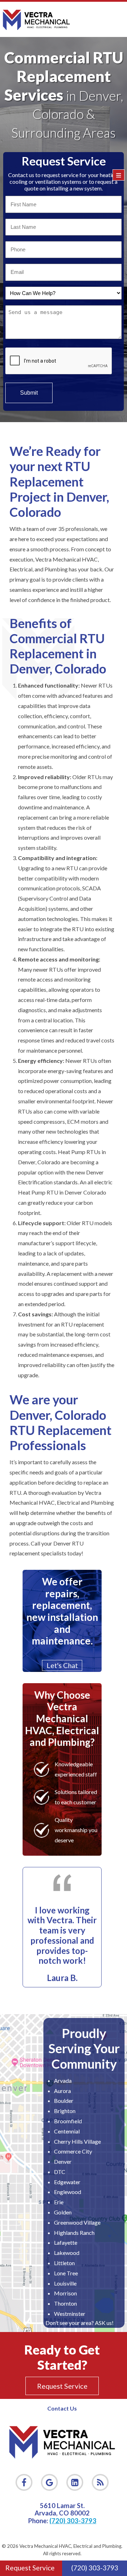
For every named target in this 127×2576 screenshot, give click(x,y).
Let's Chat (62, 1665)
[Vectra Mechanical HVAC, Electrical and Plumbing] (36, 19)
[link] (100, 2482)
